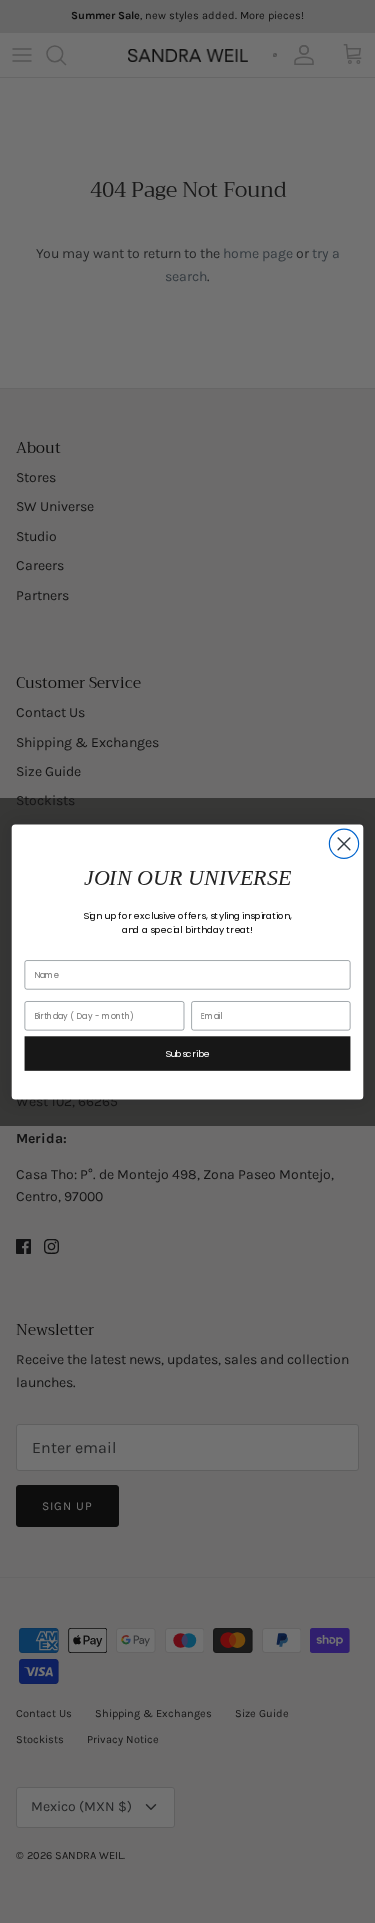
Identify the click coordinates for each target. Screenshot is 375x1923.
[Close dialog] (343, 843)
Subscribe (188, 1052)
